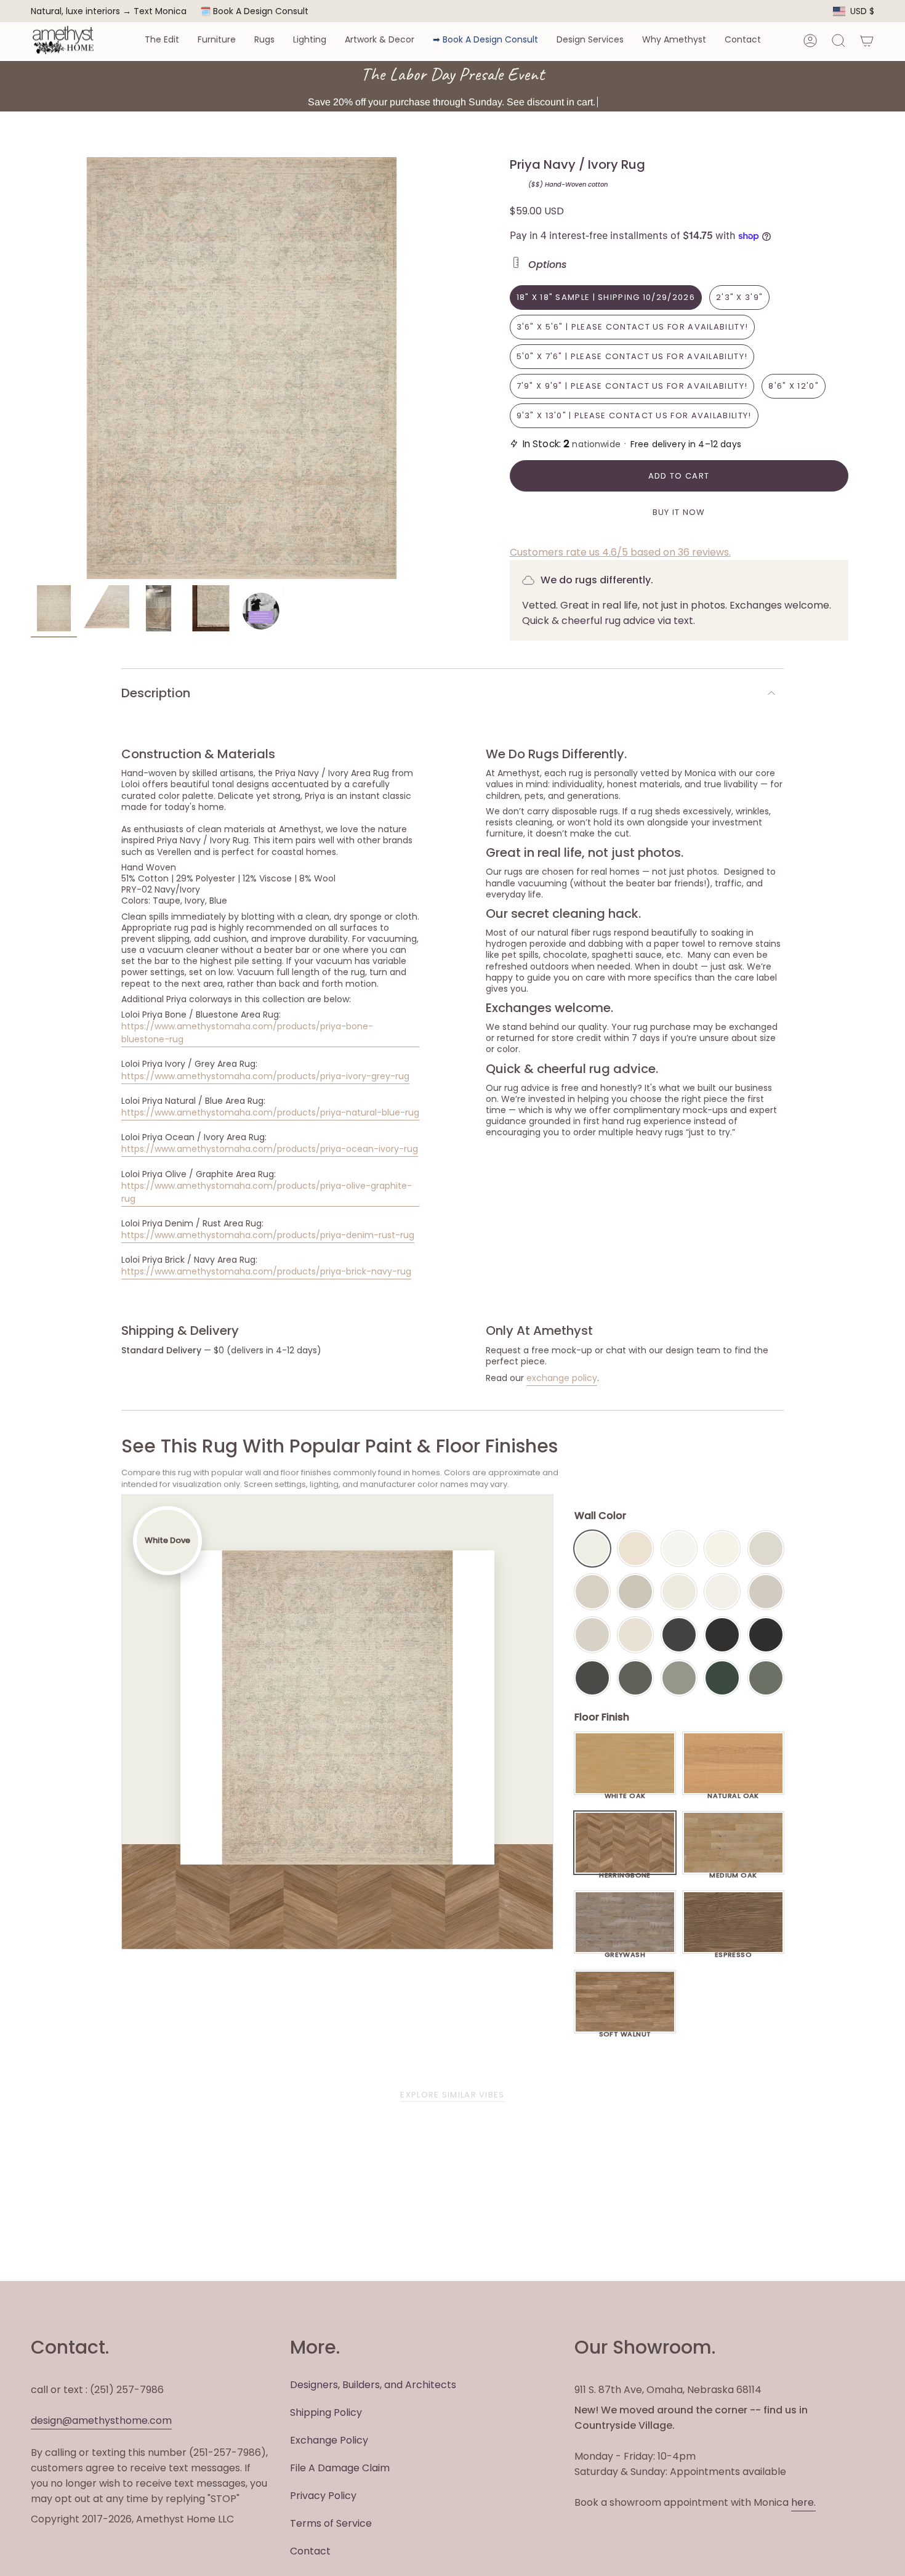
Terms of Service (331, 2523)
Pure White (722, 1592)
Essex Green (722, 1678)
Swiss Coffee (635, 1549)
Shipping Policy (326, 2412)
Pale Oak (766, 1549)
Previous (31, 368)
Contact (310, 2551)
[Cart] (867, 41)
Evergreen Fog (679, 1678)
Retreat (766, 1678)
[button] (162, 40)
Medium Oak (733, 1872)
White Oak (625, 1792)
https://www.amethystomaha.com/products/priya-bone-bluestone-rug (247, 1033)
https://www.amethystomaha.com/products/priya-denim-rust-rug (268, 1235)
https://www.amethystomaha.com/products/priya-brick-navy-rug (266, 1271)
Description (156, 693)
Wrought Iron (592, 1678)
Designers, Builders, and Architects (373, 2385)
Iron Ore (679, 1635)
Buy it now (679, 512)
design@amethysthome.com (101, 2420)
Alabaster (679, 1592)
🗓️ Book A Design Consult (254, 11)
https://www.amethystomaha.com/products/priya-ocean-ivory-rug (270, 1149)
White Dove (592, 1549)
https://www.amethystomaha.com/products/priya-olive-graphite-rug (267, 1192)
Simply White (722, 1549)
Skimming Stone (592, 1635)
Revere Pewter (635, 1592)
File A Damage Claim (340, 2468)
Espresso (734, 1951)
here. (803, 2502)
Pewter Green (635, 1678)
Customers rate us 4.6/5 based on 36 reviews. (620, 552)
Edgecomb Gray (592, 1592)
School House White (635, 1635)
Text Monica (160, 11)
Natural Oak (733, 1792)
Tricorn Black (766, 1635)
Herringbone (625, 1872)
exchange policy (562, 1378)
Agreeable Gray (766, 1592)
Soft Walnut (625, 2031)
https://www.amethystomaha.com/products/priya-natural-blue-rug (270, 1112)
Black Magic (722, 1635)
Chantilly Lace (679, 1549)
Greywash (625, 1951)
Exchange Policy (329, 2440)
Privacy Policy (323, 2496)
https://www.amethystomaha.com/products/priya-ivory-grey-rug (265, 1076)
